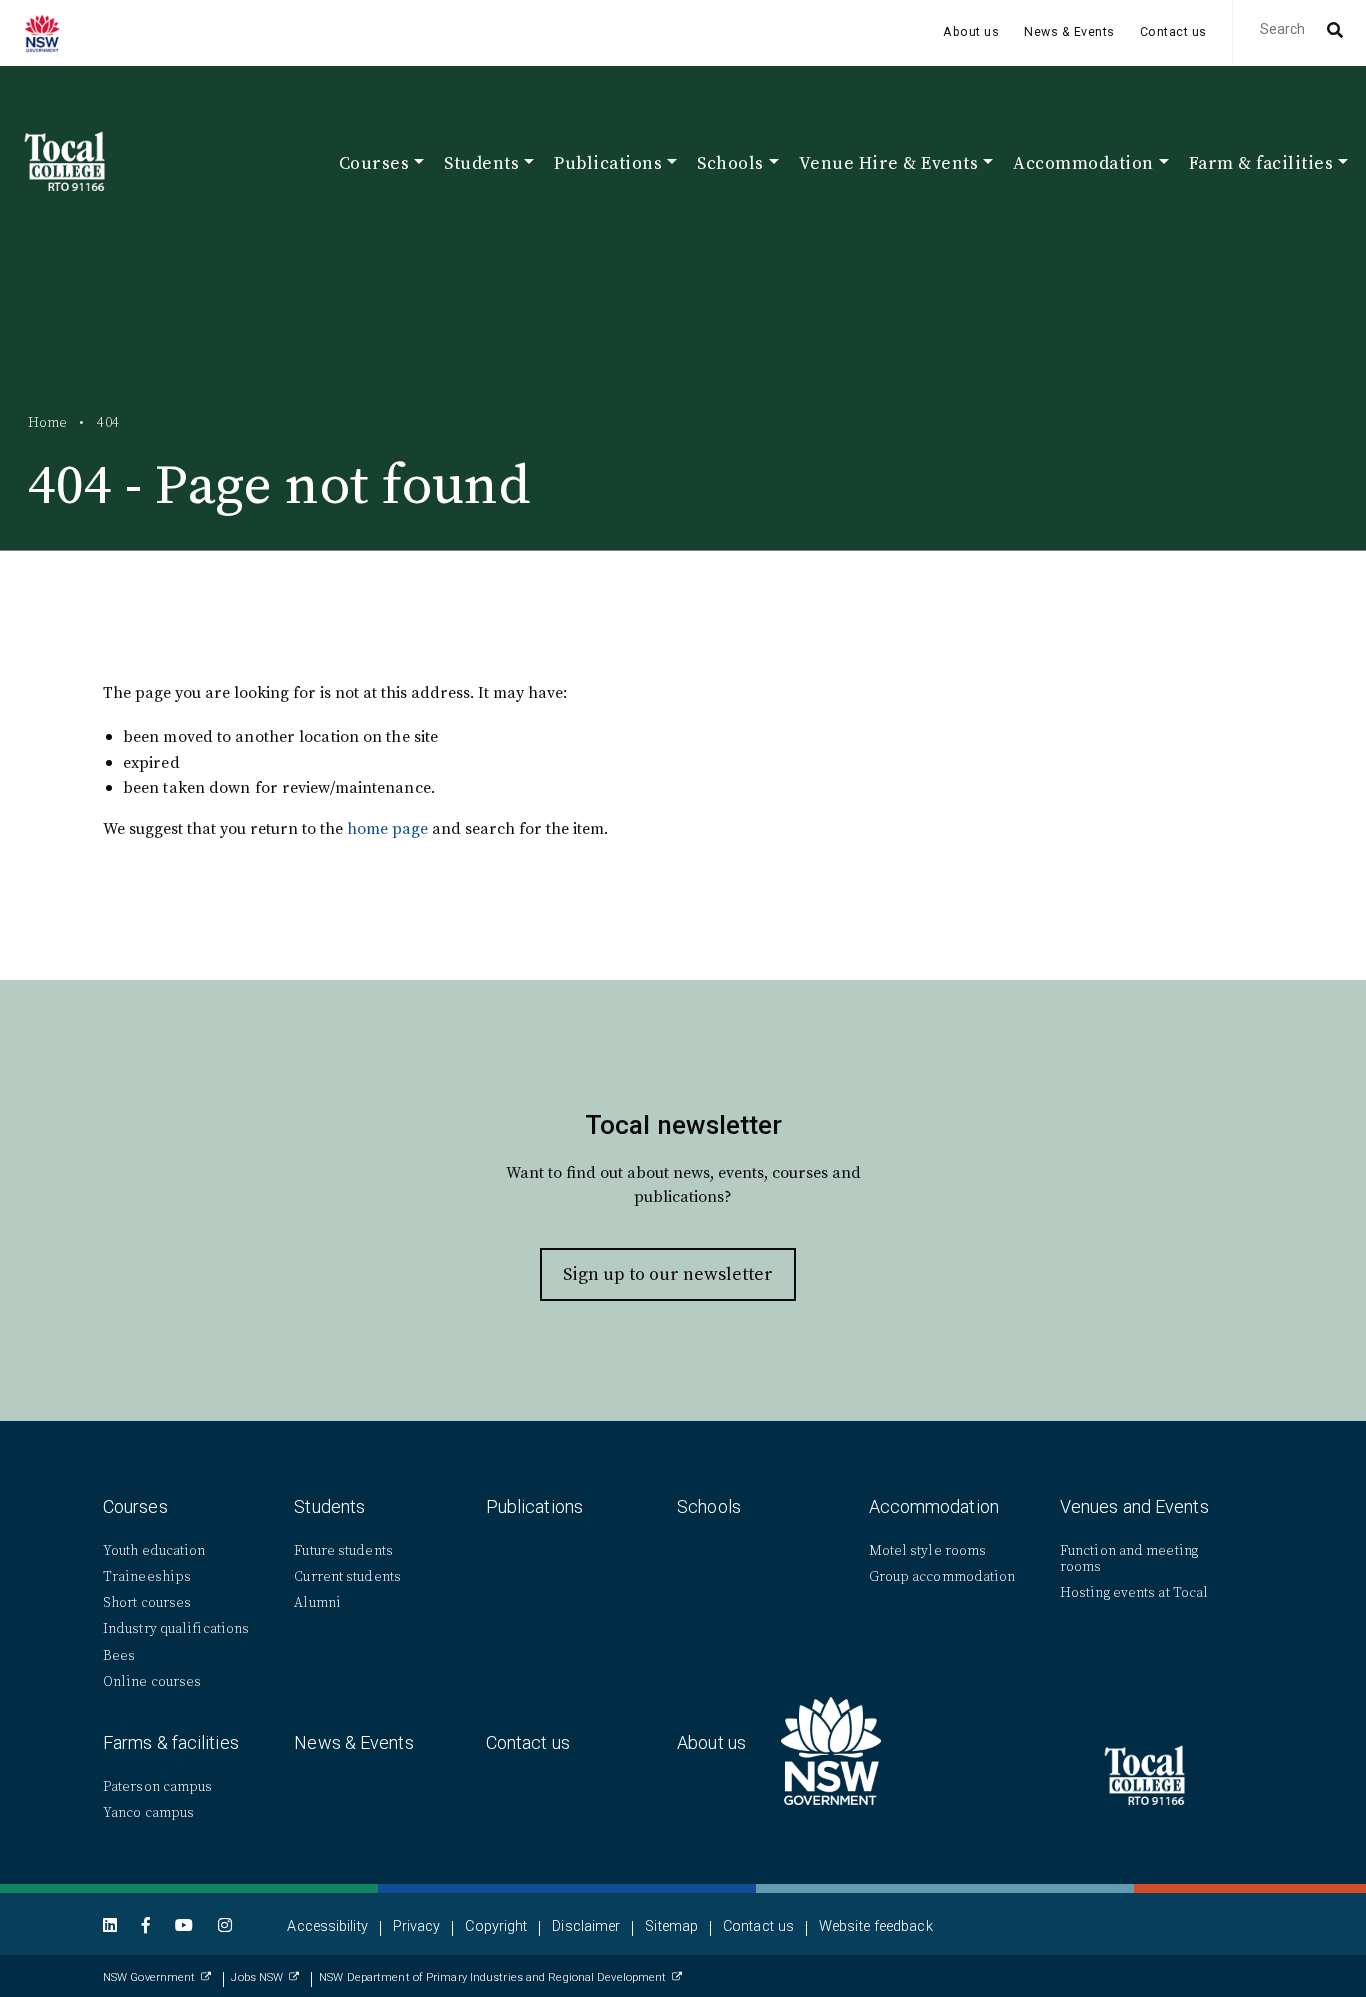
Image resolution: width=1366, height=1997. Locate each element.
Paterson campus (158, 1786)
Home (47, 422)
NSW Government (149, 1977)
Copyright (496, 1926)
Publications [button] (608, 165)
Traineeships (147, 1576)
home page (387, 828)
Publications (534, 1506)
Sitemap (671, 1926)
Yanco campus (148, 1812)
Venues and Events (1134, 1506)
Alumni (317, 1602)
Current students (347, 1576)
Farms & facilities (171, 1742)
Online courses (152, 1681)
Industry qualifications (176, 1628)
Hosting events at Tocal (1134, 1592)
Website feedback (876, 1926)
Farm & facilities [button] (1261, 165)
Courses (135, 1506)
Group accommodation (942, 1576)
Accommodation (934, 1506)
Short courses (147, 1602)
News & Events (1069, 32)
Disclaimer (586, 1926)
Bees (119, 1655)
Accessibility (327, 1926)
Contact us (1173, 32)
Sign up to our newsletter (668, 1273)
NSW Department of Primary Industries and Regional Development (492, 1977)
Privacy (417, 1926)
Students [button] (481, 165)
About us (971, 32)
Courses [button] (374, 165)
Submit (1333, 32)
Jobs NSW (257, 1977)
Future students (343, 1550)
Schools (709, 1506)
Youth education (154, 1550)
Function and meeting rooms (1129, 1558)
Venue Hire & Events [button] (889, 165)
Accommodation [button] (1083, 165)
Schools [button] (730, 165)
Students (329, 1506)
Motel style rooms (928, 1550)
